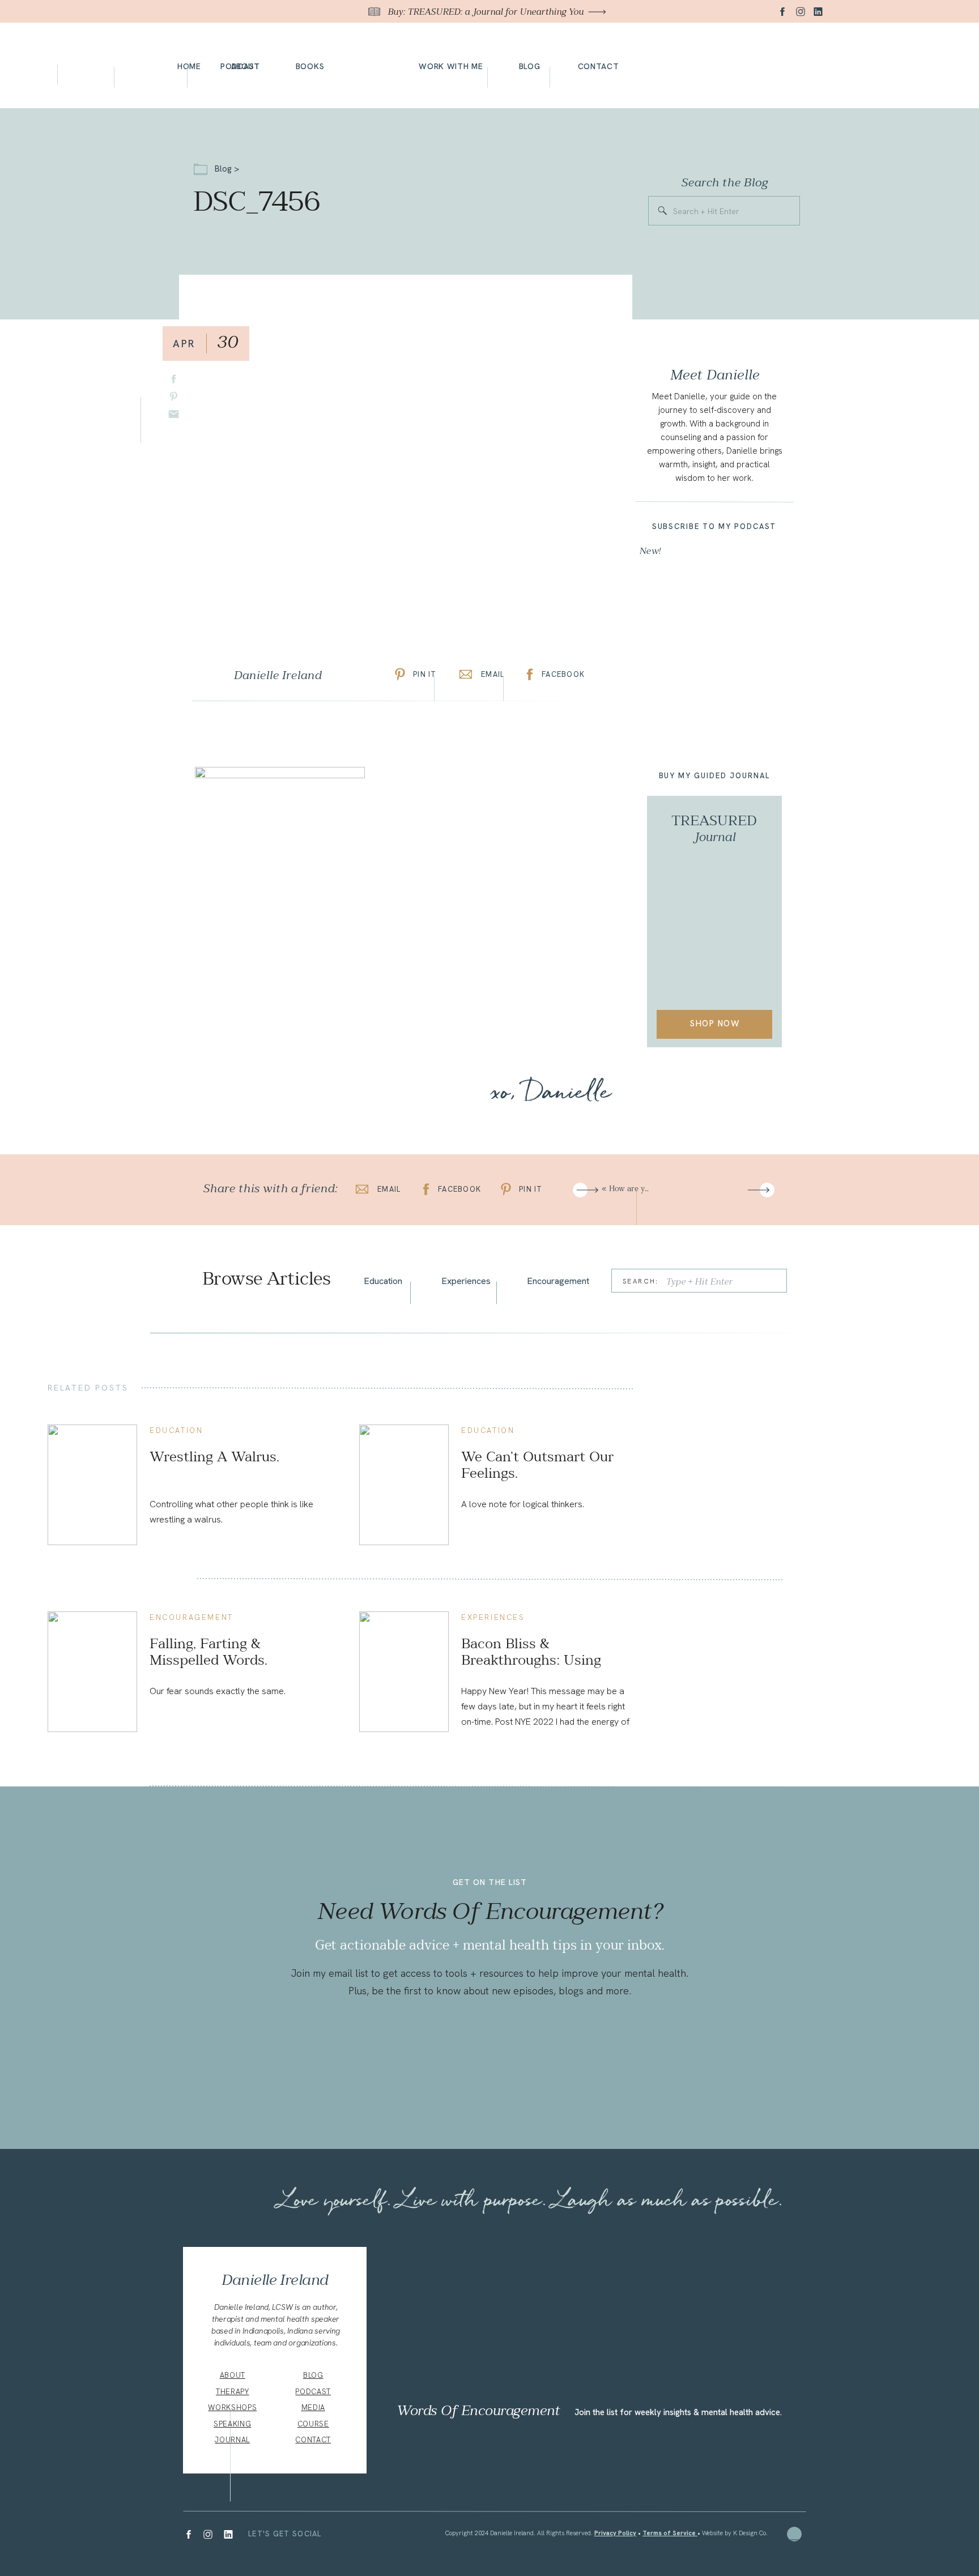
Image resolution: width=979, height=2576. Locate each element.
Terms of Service (670, 2533)
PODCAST (313, 2392)
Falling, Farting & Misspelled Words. (208, 1652)
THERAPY (233, 2392)
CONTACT (313, 2440)
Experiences (493, 1617)
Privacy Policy (615, 2533)
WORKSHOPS (232, 2407)
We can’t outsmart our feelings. (537, 1465)
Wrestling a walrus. (214, 1457)
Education (176, 1430)
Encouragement (191, 1617)
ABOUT (233, 2375)
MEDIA (313, 2407)
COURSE (313, 2424)
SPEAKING (232, 2424)
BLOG (313, 2375)
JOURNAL (232, 2440)
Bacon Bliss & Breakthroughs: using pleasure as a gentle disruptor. (531, 1668)
